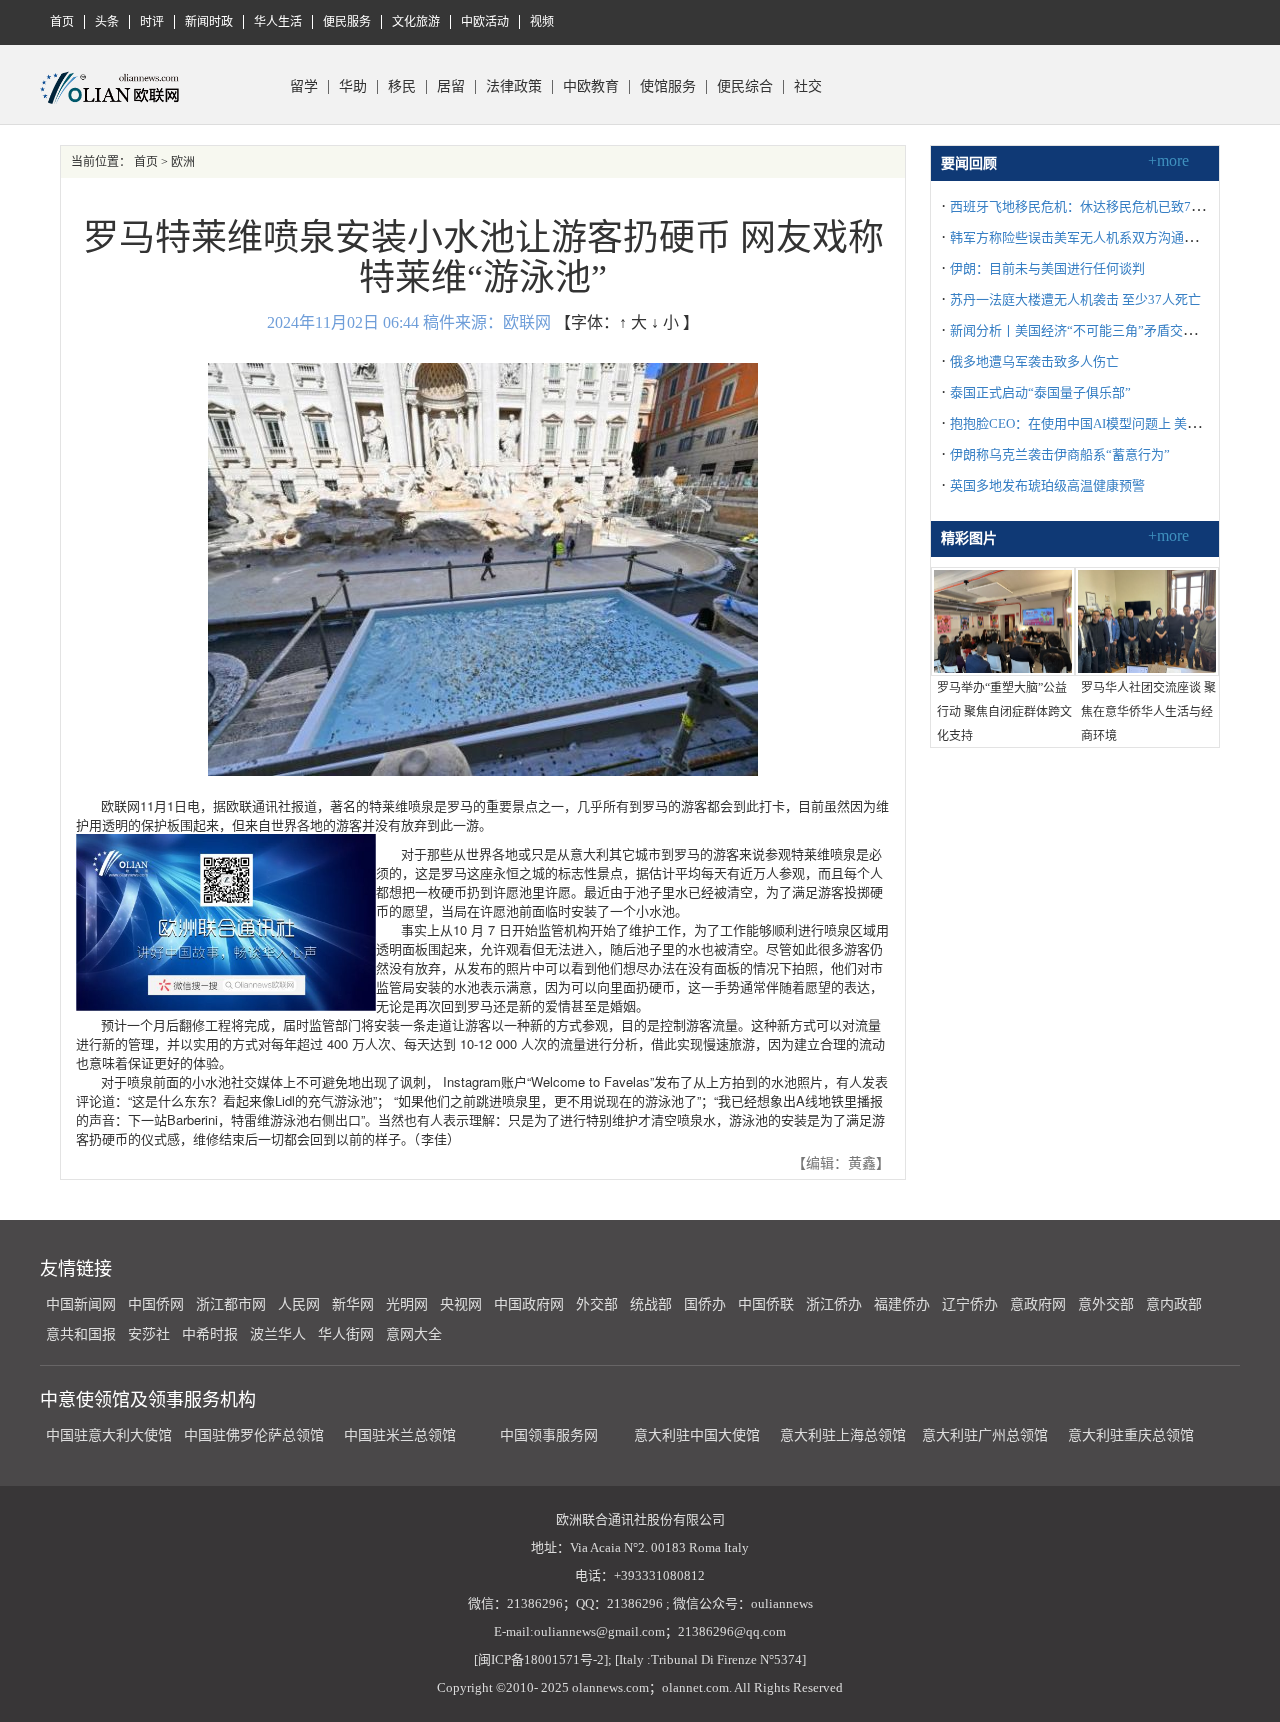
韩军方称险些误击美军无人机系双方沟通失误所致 (1093, 237)
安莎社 (149, 1334)
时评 (152, 22)
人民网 (299, 1304)
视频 (542, 22)
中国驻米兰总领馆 (400, 1435)
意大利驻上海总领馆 (841, 1435)
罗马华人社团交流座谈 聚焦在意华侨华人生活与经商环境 (1148, 712)
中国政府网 (529, 1304)
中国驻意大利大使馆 (109, 1435)
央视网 (461, 1304)
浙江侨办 (834, 1304)
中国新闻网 (81, 1304)
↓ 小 (665, 322)
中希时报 (210, 1334)
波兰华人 (278, 1334)
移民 (402, 87)
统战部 (651, 1304)
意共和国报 (81, 1334)
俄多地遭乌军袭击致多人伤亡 (1034, 361)
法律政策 (514, 87)
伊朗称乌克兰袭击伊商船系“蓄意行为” (1060, 454)
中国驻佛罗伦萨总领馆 (254, 1435)
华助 (353, 87)
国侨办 (705, 1304)
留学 (304, 87)
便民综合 (745, 87)
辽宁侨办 (970, 1304)
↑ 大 (633, 322)
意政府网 (1038, 1304)
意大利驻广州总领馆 (985, 1435)
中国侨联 (766, 1304)
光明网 (407, 1304)
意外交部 (1106, 1304)
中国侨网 (156, 1304)
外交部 (597, 1304)
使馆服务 (668, 87)
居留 (451, 87)
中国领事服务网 (549, 1435)
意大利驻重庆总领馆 (1131, 1435)
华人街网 (346, 1334)
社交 (808, 87)
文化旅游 (416, 22)
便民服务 (347, 22)
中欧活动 (485, 22)
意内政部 (1174, 1304)
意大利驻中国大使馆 (697, 1435)
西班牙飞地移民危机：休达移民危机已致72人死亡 (1093, 206)
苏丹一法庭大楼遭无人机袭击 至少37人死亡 (1075, 299)
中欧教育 (591, 87)
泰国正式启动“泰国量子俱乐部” (1040, 392)
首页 (62, 22)
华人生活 (278, 22)
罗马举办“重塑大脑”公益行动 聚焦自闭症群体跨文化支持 (1004, 712)
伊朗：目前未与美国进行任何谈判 (1047, 268)
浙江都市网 (231, 1304)
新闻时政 (209, 22)
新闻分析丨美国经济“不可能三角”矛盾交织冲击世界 (1099, 330)
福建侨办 (902, 1304)
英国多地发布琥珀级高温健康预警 (1047, 485)
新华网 (353, 1304)
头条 (107, 22)
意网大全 (414, 1334)
